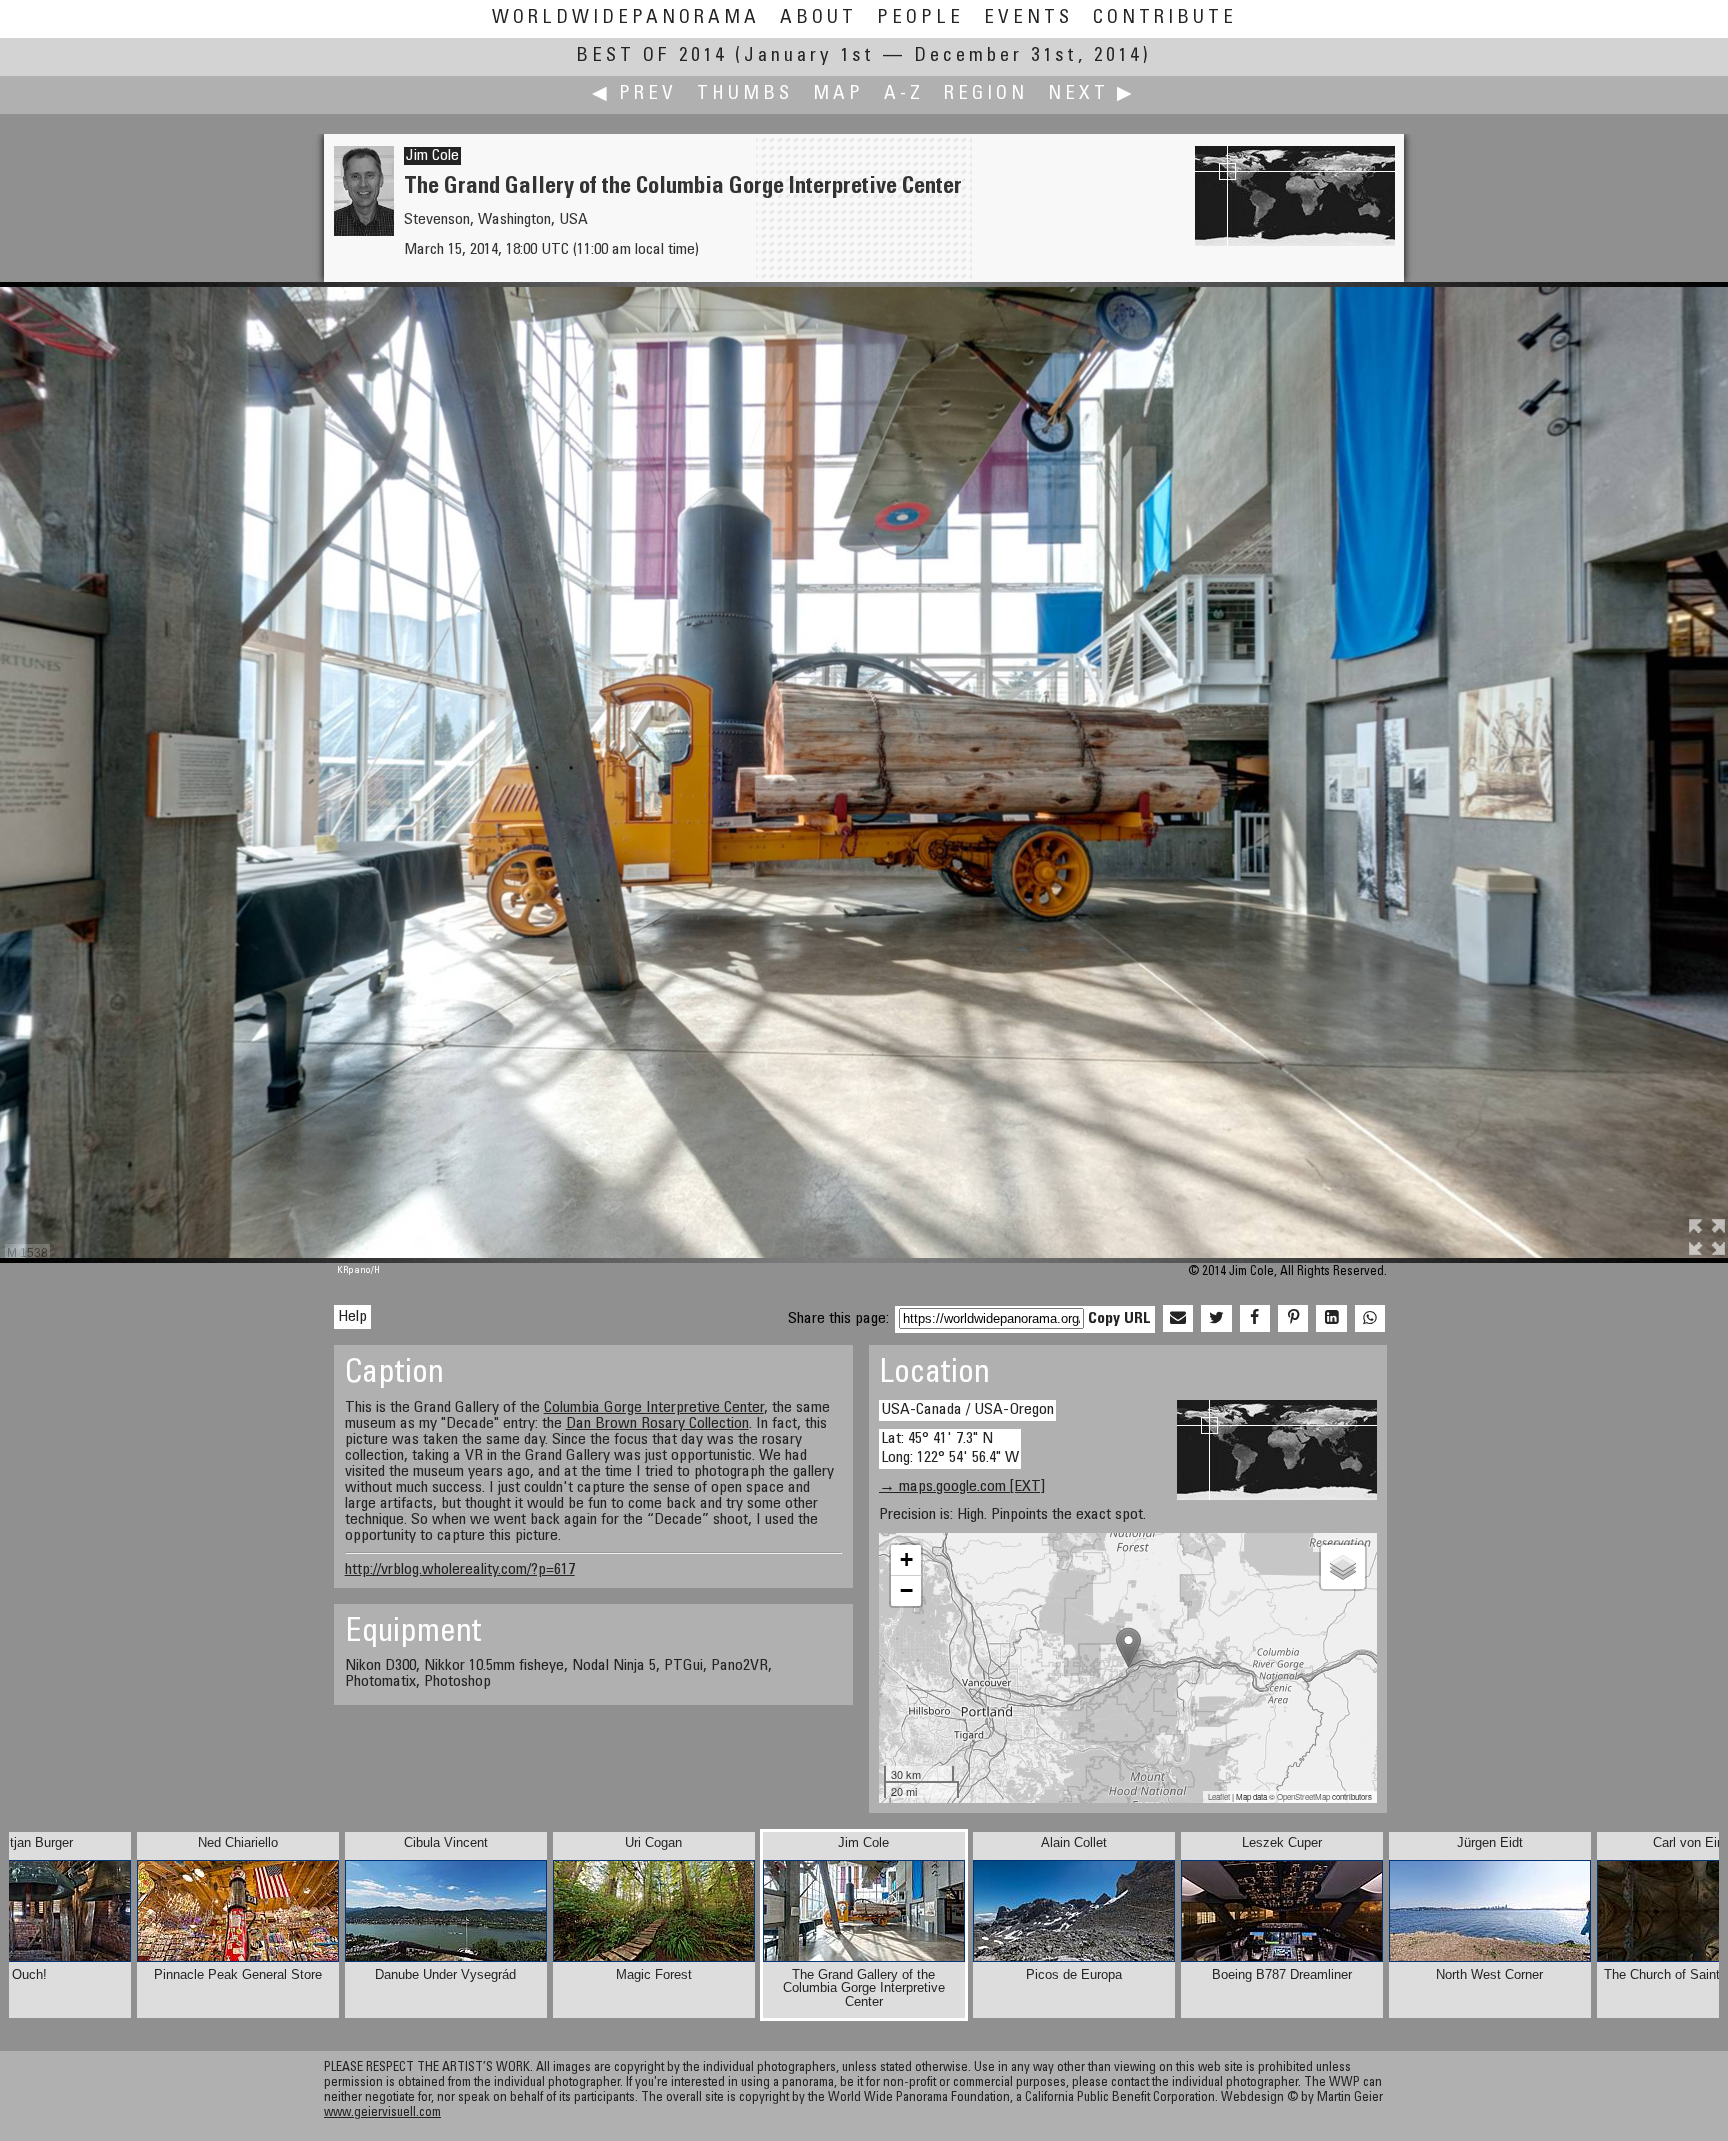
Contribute (1165, 18)
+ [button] (906, 1559)
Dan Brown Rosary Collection (657, 1424)
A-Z (904, 94)
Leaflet (1219, 1796)
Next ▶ (1092, 94)
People (920, 18)
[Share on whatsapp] (1370, 1319)
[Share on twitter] (1216, 1319)
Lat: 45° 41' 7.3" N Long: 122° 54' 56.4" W (950, 1448)
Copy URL (1119, 1319)
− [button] (906, 1590)
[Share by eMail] (1178, 1319)
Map (838, 94)
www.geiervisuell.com (382, 2113)
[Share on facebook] (1255, 1319)
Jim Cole (432, 156)
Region (986, 94)
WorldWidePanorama (626, 18)
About (818, 18)
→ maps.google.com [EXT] (962, 1487)
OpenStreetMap (1303, 1796)
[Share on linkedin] (1331, 1319)
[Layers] (1343, 1567)
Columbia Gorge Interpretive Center (654, 1408)
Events (1028, 18)
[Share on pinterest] (1293, 1319)
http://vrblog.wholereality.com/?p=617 (460, 1570)
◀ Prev (634, 94)
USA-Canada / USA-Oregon (967, 1410)
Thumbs (745, 94)
